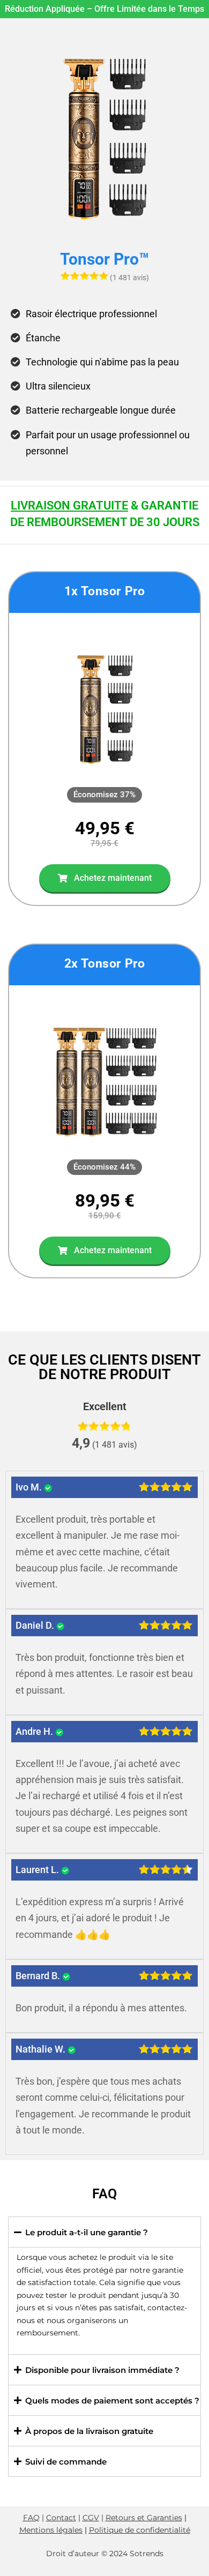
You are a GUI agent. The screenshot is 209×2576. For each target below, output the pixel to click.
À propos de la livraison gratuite (89, 2431)
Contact (61, 2518)
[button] (104, 795)
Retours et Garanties (144, 2518)
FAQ (31, 2518)
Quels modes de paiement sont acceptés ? (112, 2401)
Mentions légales (51, 2530)
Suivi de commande (66, 2462)
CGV (91, 2518)
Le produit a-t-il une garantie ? (87, 2232)
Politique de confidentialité (140, 2530)
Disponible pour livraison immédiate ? (102, 2370)
